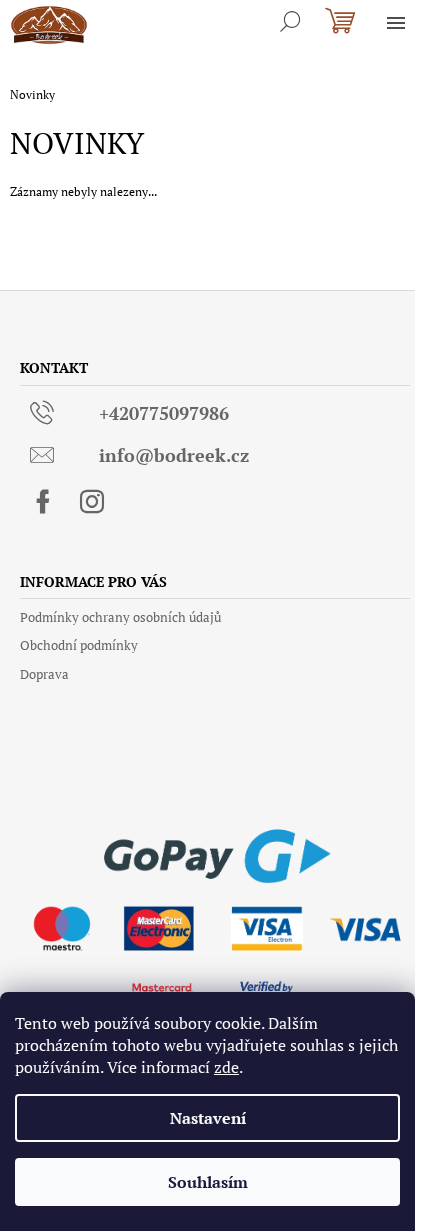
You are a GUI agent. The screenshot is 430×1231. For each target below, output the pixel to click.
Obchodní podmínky (79, 645)
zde (226, 1067)
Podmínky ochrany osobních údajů (120, 617)
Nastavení (208, 1118)
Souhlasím (208, 1182)
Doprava (44, 674)
